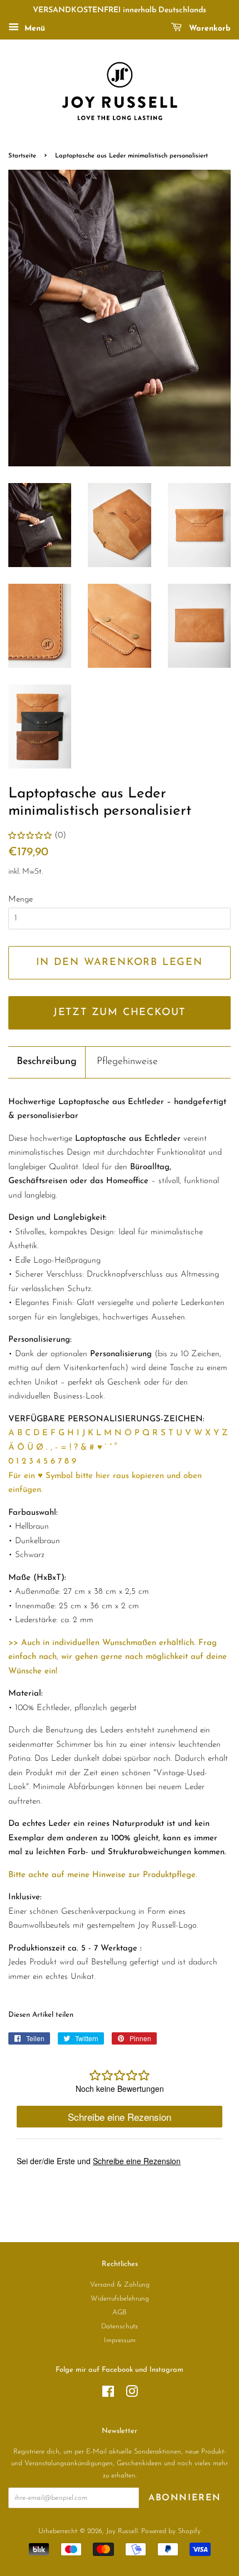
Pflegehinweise (127, 1062)
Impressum (120, 2340)
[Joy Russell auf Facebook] (108, 2394)
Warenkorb (208, 29)
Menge (21, 900)
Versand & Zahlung (120, 2285)
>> (13, 1643)
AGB (120, 2313)
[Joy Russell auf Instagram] (132, 2394)
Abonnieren (185, 2498)
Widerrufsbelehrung (120, 2299)
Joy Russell (122, 2531)
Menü (33, 29)
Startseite (22, 156)
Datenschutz (120, 2326)
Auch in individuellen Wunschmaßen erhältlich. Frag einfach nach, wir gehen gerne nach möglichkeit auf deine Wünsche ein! (118, 1657)
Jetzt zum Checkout (120, 1013)
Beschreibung (47, 1062)
